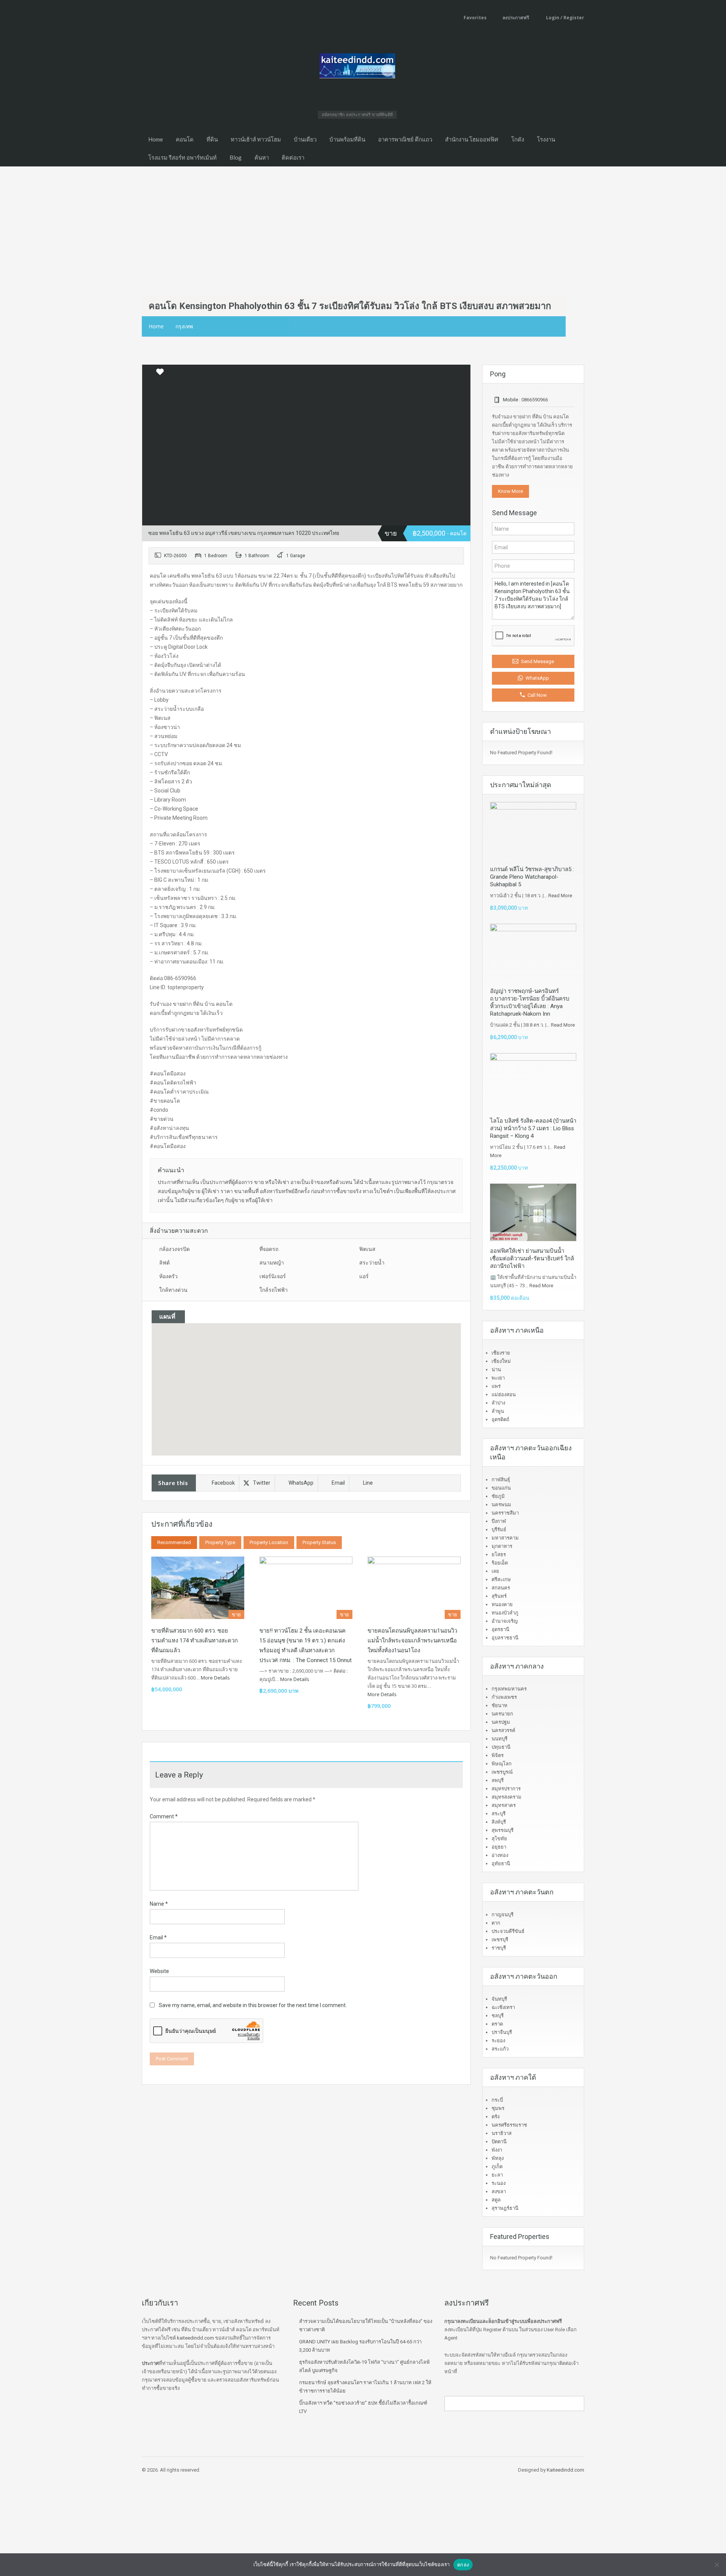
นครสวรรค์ (503, 1730)
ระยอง (498, 2041)
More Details (216, 1678)
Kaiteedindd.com (565, 2470)
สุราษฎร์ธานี (505, 2208)
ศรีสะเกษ (501, 1579)
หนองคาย (502, 1604)
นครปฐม (501, 1722)
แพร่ (496, 1386)
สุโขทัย (499, 1839)
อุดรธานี (500, 1629)
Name (159, 1904)
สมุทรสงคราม (506, 1797)
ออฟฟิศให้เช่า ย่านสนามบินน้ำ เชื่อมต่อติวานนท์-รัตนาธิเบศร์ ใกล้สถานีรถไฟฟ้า (532, 1258)
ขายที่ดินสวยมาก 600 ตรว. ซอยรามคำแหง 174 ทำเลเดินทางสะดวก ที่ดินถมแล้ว (195, 1641)
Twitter (262, 1483)
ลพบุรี (498, 1780)
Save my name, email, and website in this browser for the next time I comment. (253, 2005)
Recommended (174, 1542)
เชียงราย (501, 1353)
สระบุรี (499, 1814)
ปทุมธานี (501, 1747)
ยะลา (497, 2175)
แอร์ (364, 1276)
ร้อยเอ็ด (500, 1563)
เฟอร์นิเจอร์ (273, 1276)
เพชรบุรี (500, 1940)
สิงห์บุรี (499, 1822)
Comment (164, 1816)
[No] (717, 2565)
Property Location (269, 1542)
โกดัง (518, 139)
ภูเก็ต (497, 2167)
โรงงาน (546, 139)
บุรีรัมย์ (499, 1530)
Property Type (220, 1542)
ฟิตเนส (367, 1249)
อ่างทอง (500, 1855)
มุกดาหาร (502, 1546)
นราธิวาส (502, 2133)
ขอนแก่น (501, 1488)
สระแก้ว (500, 2049)
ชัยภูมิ (498, 1496)
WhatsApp (301, 1483)
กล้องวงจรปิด (175, 1249)
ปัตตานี (499, 2142)
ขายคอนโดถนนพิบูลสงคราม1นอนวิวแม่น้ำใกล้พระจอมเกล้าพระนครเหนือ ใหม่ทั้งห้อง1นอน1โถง (412, 1641)
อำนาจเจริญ (505, 1621)
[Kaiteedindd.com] (357, 68)
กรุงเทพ (184, 326)
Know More (510, 491)
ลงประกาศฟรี (516, 18)
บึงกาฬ (499, 1521)
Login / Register (565, 18)
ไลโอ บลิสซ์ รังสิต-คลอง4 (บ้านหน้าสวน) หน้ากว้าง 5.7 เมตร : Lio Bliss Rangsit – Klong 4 (533, 1128)
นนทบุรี (500, 1739)
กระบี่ (497, 2100)
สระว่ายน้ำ (372, 1263)
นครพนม (501, 1505)
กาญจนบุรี (503, 1915)
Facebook (223, 1483)
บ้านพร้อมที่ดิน (347, 139)
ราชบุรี (499, 1948)
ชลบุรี (498, 2016)
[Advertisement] (363, 223)
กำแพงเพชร (504, 1697)
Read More (560, 896)
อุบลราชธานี (505, 1638)
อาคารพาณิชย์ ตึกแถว (405, 139)
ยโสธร (499, 1554)
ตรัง (496, 2117)
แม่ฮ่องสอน (504, 1394)
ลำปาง (498, 1403)
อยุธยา (499, 1847)
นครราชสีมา (505, 1513)
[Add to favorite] (160, 374)
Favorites (475, 18)
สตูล (496, 2200)
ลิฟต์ (164, 1263)
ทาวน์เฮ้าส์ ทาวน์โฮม (256, 139)
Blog (236, 157)
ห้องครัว (168, 1276)
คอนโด (185, 139)
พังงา (497, 2150)
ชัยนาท (500, 1705)
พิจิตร (498, 1755)
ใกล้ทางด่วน (173, 1290)
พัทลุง (498, 2158)
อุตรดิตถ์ (500, 1419)
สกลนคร (501, 1588)
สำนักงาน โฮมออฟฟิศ (472, 139)
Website (159, 1971)
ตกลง (463, 2565)
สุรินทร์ (499, 1596)
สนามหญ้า (272, 1263)
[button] (306, 1379)
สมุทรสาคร (504, 1805)
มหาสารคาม (505, 1538)
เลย (495, 1571)
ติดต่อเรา (293, 157)
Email (338, 1483)
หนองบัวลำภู (505, 1613)
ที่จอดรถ (269, 1249)
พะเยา (498, 1378)
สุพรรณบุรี (503, 1830)
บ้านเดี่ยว (305, 139)
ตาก (496, 1923)
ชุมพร (498, 2108)
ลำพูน (498, 1411)
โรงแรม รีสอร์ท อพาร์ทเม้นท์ (182, 157)
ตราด (497, 2024)
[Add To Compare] (149, 372)
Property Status (319, 1542)
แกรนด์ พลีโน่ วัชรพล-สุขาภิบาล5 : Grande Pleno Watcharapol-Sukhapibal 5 (532, 877)
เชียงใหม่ (501, 1361)
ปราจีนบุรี (502, 2032)
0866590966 (535, 400)
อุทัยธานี (501, 1864)
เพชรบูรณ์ (502, 1772)
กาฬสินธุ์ (501, 1480)
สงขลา (499, 2191)
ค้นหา (262, 157)
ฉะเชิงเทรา (503, 2007)
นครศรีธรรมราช (509, 2125)
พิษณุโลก (502, 1764)
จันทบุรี (499, 1999)
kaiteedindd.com (195, 2338)
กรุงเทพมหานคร (509, 1689)
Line (368, 1483)
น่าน (496, 1370)
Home (156, 139)
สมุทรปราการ (506, 1789)
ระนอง (499, 2183)
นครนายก (502, 1714)
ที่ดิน (212, 139)
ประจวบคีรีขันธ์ (508, 1931)
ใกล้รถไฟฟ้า (274, 1290)
